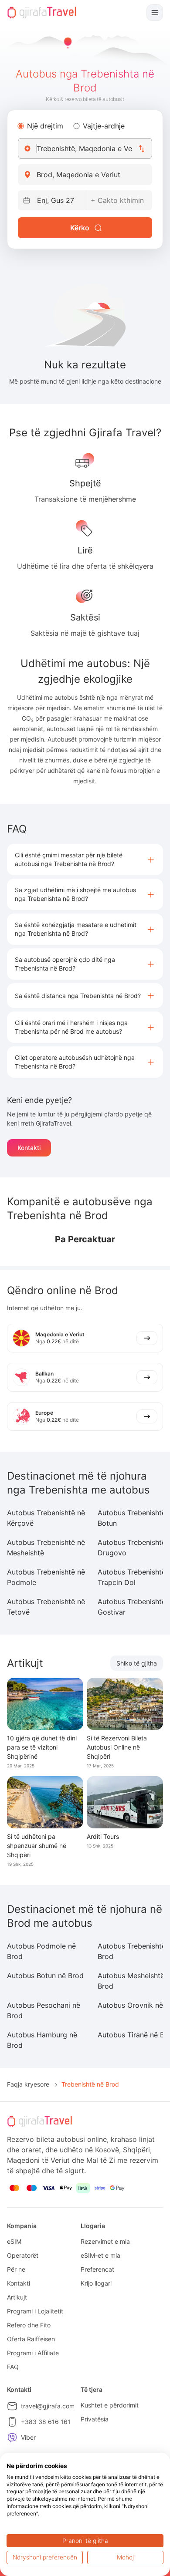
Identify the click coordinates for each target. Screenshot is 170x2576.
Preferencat (97, 2269)
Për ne (16, 2269)
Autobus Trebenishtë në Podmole (46, 1577)
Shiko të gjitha (137, 1663)
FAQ (13, 2367)
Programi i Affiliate (33, 2353)
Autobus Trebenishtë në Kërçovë (46, 1518)
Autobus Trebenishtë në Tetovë (46, 1607)
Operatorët (23, 2255)
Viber (28, 2437)
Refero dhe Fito (29, 2325)
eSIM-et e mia (100, 2255)
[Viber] (12, 2438)
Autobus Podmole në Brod (41, 1951)
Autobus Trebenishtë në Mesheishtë (46, 1548)
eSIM (14, 2241)
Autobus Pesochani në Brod (44, 2010)
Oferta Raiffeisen (31, 2339)
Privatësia (95, 2419)
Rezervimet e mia (105, 2241)
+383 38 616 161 (46, 2422)
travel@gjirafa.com (48, 2406)
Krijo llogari (96, 2283)
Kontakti (29, 1148)
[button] (85, 860)
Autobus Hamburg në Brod (42, 2040)
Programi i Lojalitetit (35, 2311)
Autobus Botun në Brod (45, 1976)
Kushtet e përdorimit (110, 2405)
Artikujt (17, 2297)
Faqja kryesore (28, 2084)
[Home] (42, 13)
